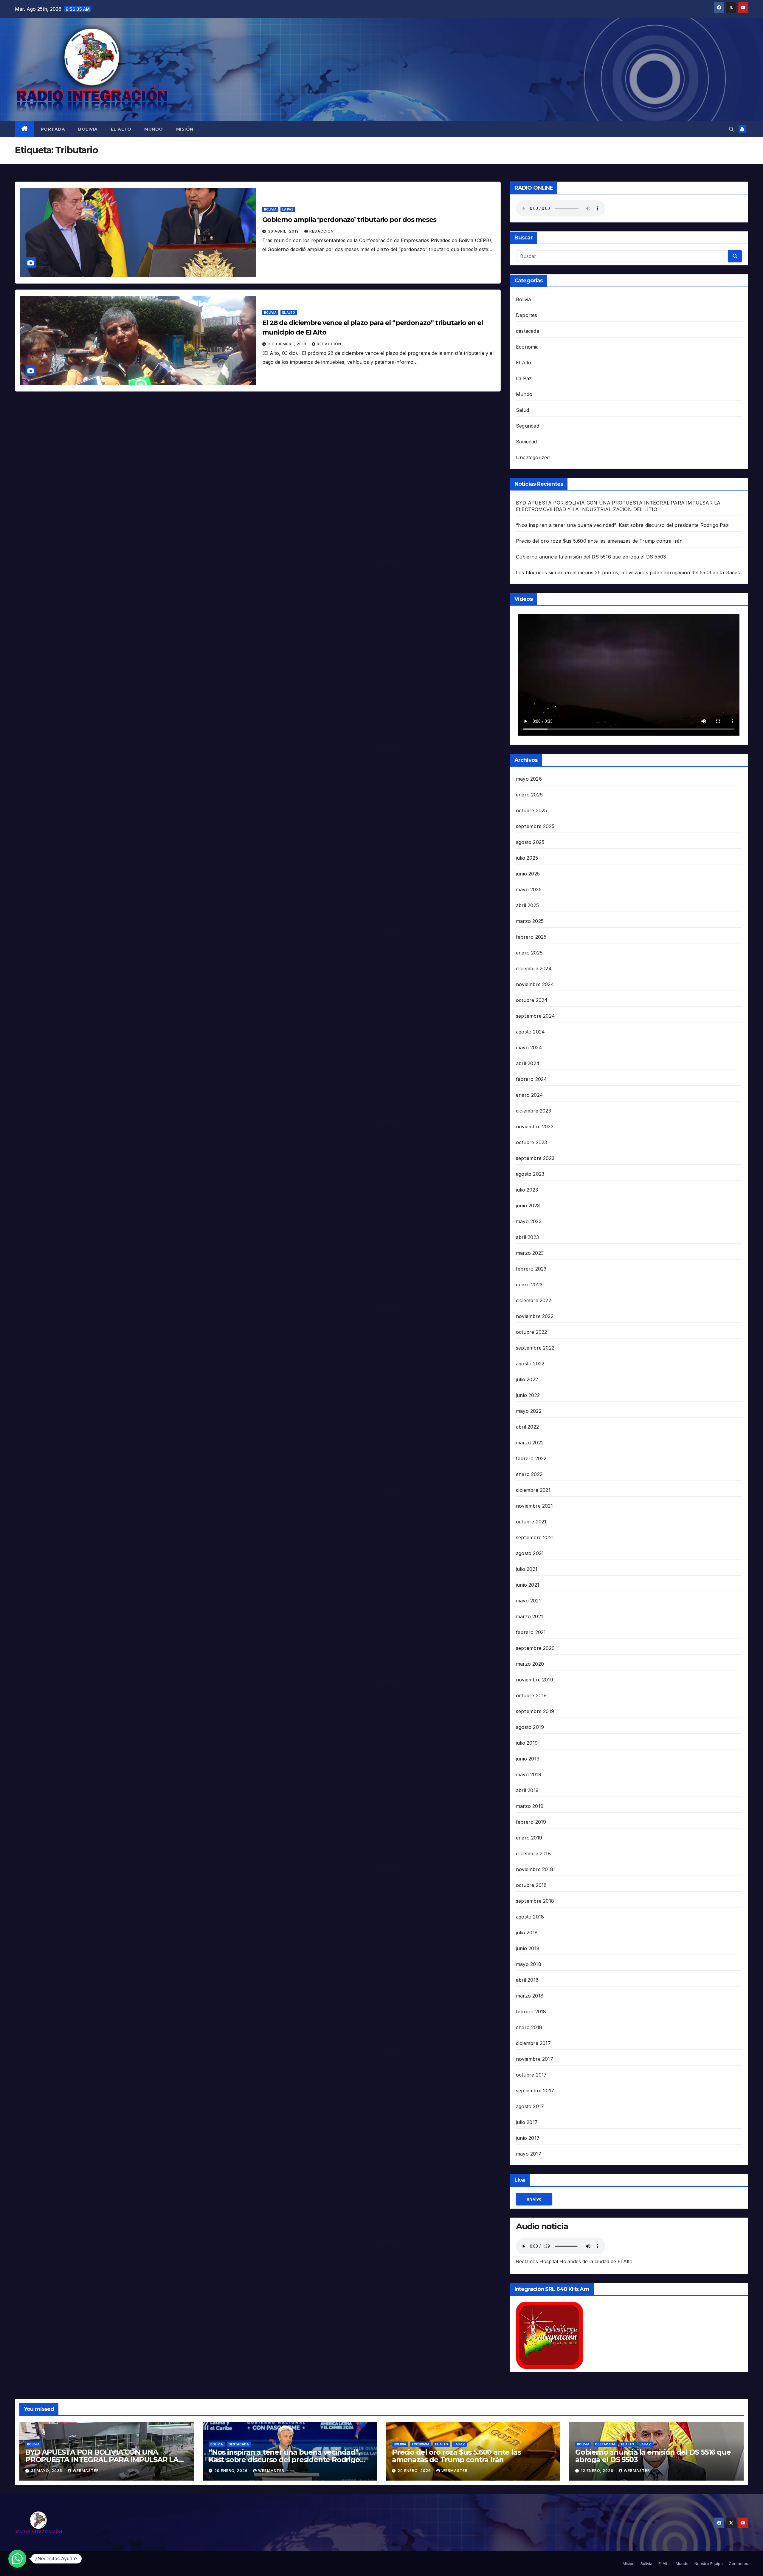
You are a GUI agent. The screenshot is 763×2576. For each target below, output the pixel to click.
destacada (528, 331)
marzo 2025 (530, 921)
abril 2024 (528, 1063)
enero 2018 (529, 2027)
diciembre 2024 (534, 968)
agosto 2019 (530, 1727)
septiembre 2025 (535, 826)
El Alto (121, 129)
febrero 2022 (531, 1458)
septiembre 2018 (535, 1901)
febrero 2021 (531, 1632)
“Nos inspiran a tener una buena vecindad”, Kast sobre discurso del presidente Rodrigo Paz (622, 525)
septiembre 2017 (535, 2091)
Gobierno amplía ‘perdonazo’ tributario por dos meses (349, 220)
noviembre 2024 (535, 984)
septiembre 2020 (535, 1648)
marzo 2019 (530, 1806)
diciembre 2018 (533, 1854)
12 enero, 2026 (598, 2471)
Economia (527, 347)
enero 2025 (529, 953)
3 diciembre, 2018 (288, 344)
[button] (731, 129)
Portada (53, 129)
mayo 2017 (529, 2154)
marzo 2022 (530, 1443)
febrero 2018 (531, 2012)
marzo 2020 (530, 1664)
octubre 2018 (531, 1885)
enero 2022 (529, 1474)
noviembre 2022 (535, 1316)
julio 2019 (527, 1743)
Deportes (527, 315)
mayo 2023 (529, 1221)
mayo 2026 (529, 779)
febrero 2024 (531, 1079)
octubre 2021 (531, 1522)
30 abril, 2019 (284, 231)
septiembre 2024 (535, 1016)
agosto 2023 (530, 1174)
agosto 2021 (530, 1553)
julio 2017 (527, 2122)
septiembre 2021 (535, 1537)
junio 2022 (528, 1395)
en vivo (534, 2199)
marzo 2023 (530, 1253)
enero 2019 (529, 1838)
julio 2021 (527, 1569)
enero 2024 (529, 1095)
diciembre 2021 (533, 1490)
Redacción (322, 231)
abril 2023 (527, 1237)
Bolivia (88, 129)
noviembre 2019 (535, 1680)
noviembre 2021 (534, 1506)
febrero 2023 (531, 1269)
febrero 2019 (531, 1822)
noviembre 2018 (535, 1869)
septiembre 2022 (535, 1348)
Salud (522, 410)
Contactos (738, 2563)
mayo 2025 (529, 889)
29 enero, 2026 (232, 2471)
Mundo (154, 129)
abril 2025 (527, 905)
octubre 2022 (531, 1332)
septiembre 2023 (535, 1158)
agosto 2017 (530, 2106)
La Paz (288, 209)
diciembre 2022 (534, 1300)
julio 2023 (527, 1190)
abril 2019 (527, 1790)
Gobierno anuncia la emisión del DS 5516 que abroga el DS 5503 (591, 557)
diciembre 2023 (534, 1111)
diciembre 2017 (533, 2043)
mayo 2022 (529, 1411)
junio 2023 (528, 1206)
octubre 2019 (531, 1695)
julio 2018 (527, 1933)
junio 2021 (528, 1585)
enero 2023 (529, 1285)
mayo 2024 (529, 1048)
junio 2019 (528, 1759)
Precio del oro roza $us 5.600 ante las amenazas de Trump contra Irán (599, 541)
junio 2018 (528, 1948)
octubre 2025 (531, 810)
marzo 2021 (529, 1616)
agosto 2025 (530, 842)
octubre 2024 (532, 1000)
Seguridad (528, 426)
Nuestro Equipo (709, 2563)
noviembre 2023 (535, 1127)
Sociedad (526, 442)
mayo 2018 (529, 1964)
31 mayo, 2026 (47, 2471)
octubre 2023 (531, 1142)
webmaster (86, 2471)
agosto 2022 (530, 1364)
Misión (185, 129)
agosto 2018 (530, 1917)
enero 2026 (529, 795)
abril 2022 (527, 1427)
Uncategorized (533, 457)
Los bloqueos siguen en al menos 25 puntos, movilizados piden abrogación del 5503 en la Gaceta (629, 573)
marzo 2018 (530, 1996)
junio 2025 (528, 874)
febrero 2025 (531, 937)
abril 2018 (527, 1980)
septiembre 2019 (535, 1711)
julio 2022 (527, 1379)
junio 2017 (528, 2138)
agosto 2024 (530, 1032)
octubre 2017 (531, 2075)
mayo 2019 (529, 1774)
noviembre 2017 (535, 2059)
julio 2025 (527, 858)
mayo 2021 (528, 1601)
